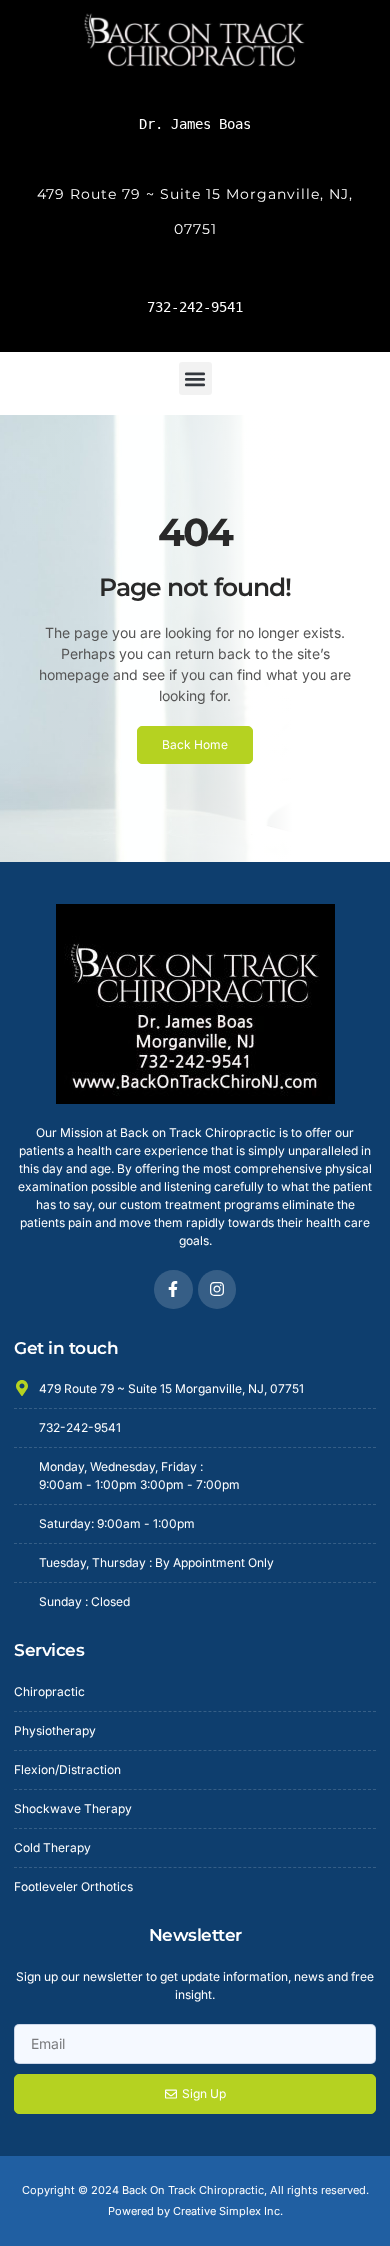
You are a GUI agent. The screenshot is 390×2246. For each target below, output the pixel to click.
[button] (195, 378)
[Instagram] (217, 1289)
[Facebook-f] (173, 1289)
